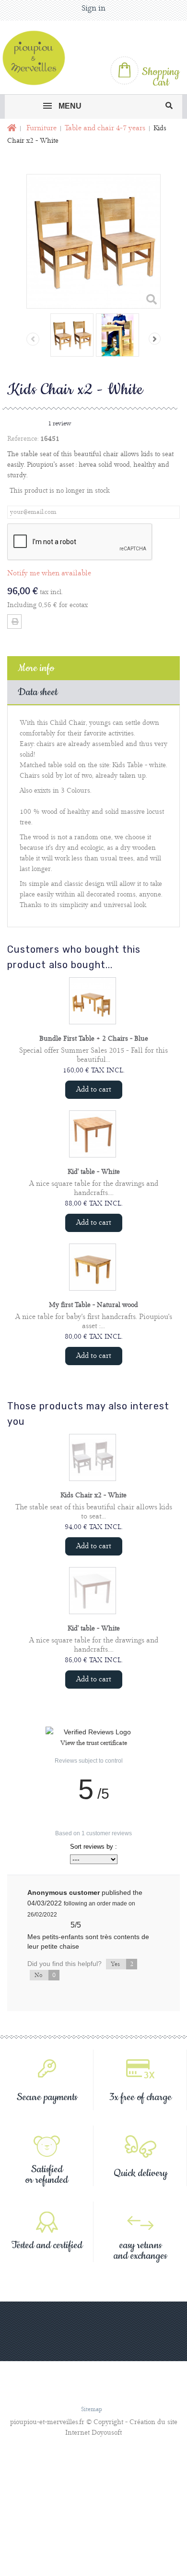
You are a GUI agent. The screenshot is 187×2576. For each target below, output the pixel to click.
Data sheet (38, 692)
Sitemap (92, 2409)
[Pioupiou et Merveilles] (38, 58)
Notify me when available (49, 573)
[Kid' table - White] (93, 1134)
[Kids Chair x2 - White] (72, 335)
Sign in (93, 8)
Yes (122, 1964)
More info (36, 668)
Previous (33, 339)
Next (155, 339)
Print (14, 622)
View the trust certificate (94, 1743)
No (45, 1975)
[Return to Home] (11, 129)
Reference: (23, 439)
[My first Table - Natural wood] (93, 1267)
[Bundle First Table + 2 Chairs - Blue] (93, 1001)
